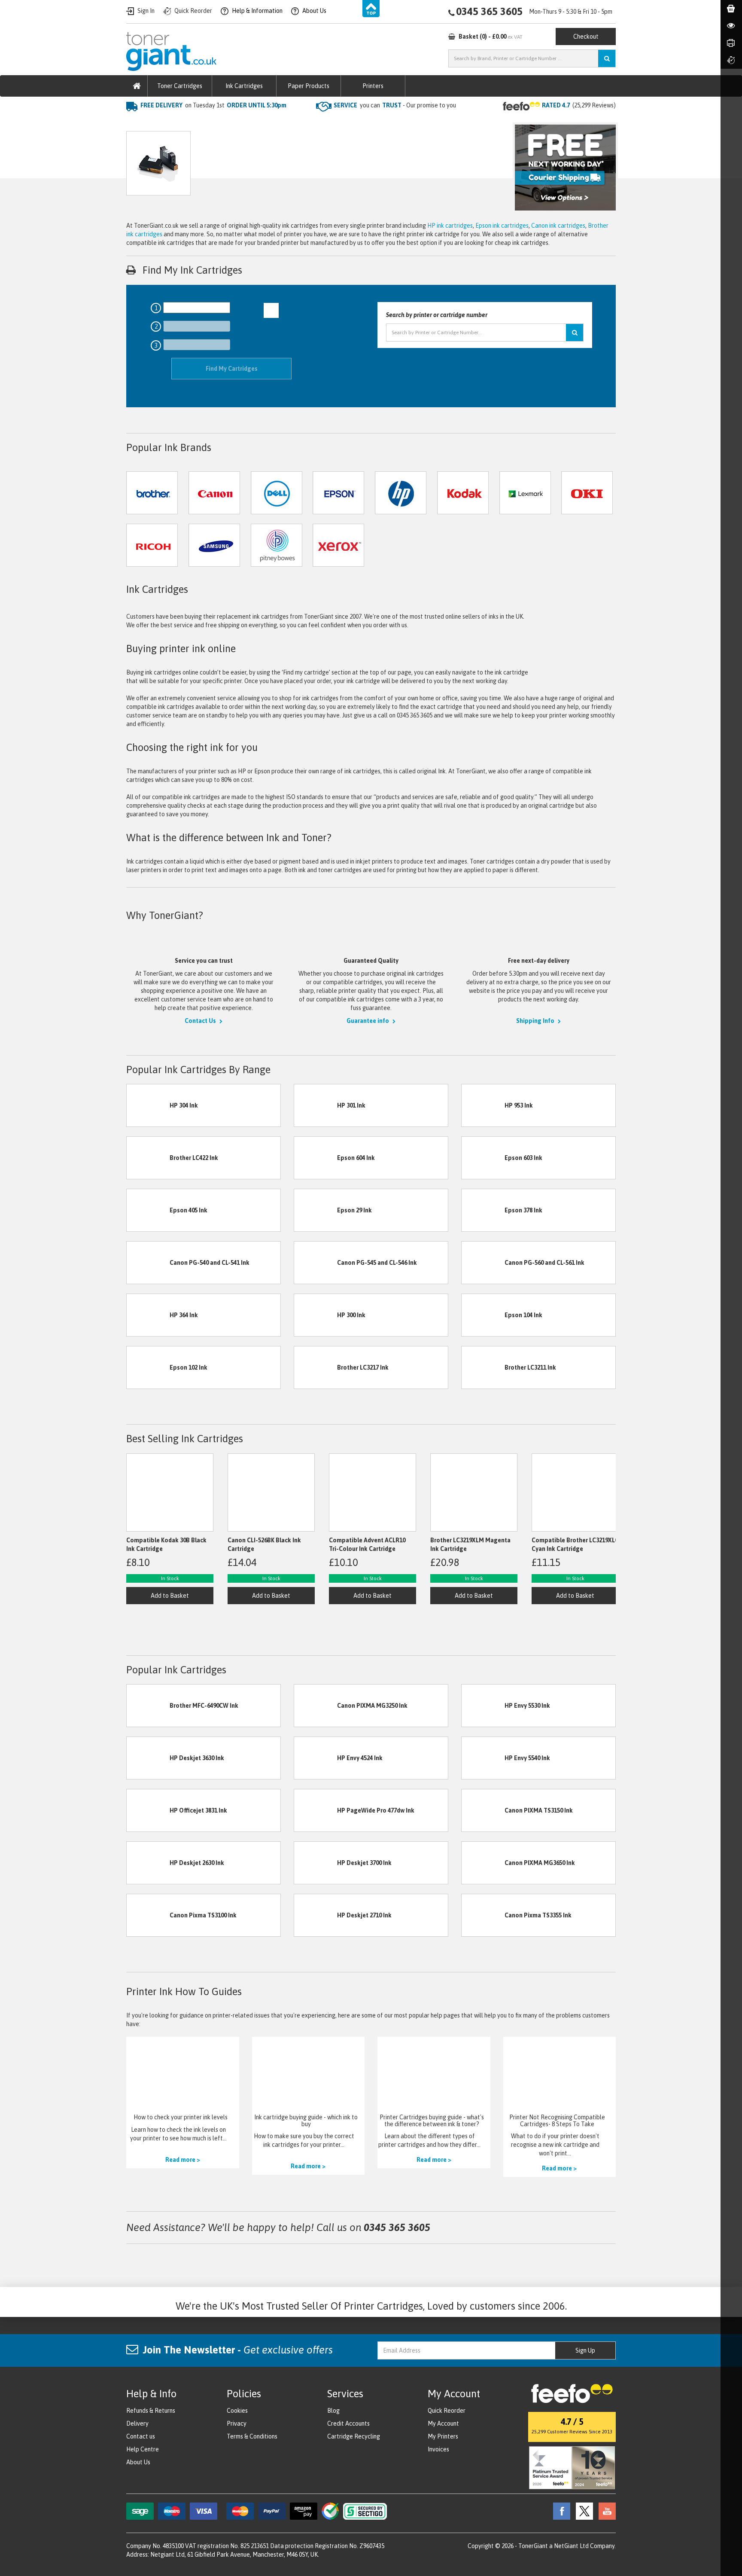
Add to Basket (170, 1596)
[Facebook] (560, 2511)
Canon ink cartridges (558, 226)
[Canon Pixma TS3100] (148, 1915)
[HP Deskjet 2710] (316, 1915)
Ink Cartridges (244, 86)
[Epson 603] (483, 1157)
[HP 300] (316, 1315)
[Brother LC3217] (316, 1367)
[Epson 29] (316, 1210)
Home (134, 122)
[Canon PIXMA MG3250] (316, 1705)
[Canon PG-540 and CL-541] (148, 1262)
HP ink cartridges (450, 226)
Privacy (237, 2423)
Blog (333, 2411)
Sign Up (585, 2350)
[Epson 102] (148, 1367)
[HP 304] (148, 1105)
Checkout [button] (586, 37)
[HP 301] (316, 1105)
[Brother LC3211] (483, 1367)
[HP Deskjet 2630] (148, 1862)
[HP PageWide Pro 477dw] (316, 1810)
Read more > (183, 2160)
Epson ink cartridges (502, 226)
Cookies (237, 2411)
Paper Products (309, 86)
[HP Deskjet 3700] (316, 1862)
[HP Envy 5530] (483, 1705)
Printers (373, 86)
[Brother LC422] (148, 1157)
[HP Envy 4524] (316, 1758)
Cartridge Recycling (354, 2436)
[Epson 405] (148, 1210)
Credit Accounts (348, 2423)
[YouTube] (605, 2511)
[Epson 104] (483, 1315)
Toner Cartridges (180, 86)
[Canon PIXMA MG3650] (483, 1862)
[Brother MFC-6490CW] (148, 1705)
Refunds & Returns (151, 2411)
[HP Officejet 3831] (148, 1810)
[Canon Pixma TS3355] (483, 1915)
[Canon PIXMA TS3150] (483, 1810)
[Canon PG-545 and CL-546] (316, 1262)
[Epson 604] (316, 1157)
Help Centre (143, 2449)
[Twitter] (582, 2511)
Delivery (137, 2423)
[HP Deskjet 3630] (148, 1758)
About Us (138, 2462)
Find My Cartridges (232, 369)
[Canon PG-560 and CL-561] (483, 1262)
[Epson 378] (483, 1210)
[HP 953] (483, 1105)
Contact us (141, 2436)
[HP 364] (148, 1315)
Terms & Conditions (252, 2436)
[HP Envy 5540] (483, 1758)
